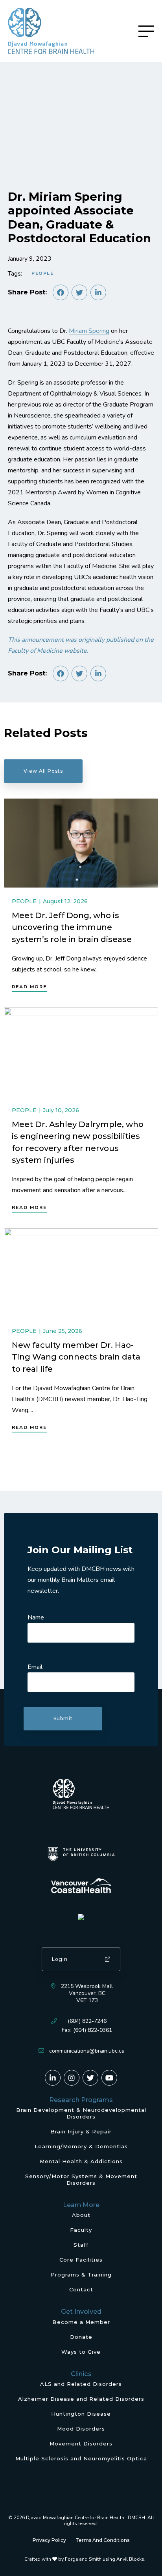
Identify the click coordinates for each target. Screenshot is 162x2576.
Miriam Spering (89, 331)
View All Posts (43, 771)
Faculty (81, 2230)
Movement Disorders (81, 2443)
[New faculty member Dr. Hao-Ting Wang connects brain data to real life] (81, 1273)
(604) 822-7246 (87, 2021)
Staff (81, 2245)
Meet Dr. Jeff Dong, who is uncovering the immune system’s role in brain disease (72, 927)
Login (60, 1959)
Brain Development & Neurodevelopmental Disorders (81, 2113)
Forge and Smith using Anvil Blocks (105, 2559)
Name (36, 1617)
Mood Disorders (81, 2429)
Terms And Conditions (102, 2540)
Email (35, 1667)
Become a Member (81, 2322)
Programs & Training (81, 2275)
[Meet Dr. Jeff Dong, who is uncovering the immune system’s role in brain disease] (81, 843)
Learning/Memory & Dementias (81, 2146)
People (43, 273)
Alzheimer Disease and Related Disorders (81, 2399)
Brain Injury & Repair (81, 2131)
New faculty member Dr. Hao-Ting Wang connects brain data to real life (76, 1357)
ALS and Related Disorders (81, 2384)
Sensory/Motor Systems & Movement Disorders (81, 2179)
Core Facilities (81, 2260)
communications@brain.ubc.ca (87, 2051)
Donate (81, 2337)
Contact (81, 2289)
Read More (29, 987)
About (81, 2215)
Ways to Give (81, 2352)
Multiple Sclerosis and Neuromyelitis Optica (81, 2458)
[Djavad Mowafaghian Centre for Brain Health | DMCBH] (51, 31)
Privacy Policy (49, 2540)
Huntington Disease (81, 2414)
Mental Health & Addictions (81, 2161)
